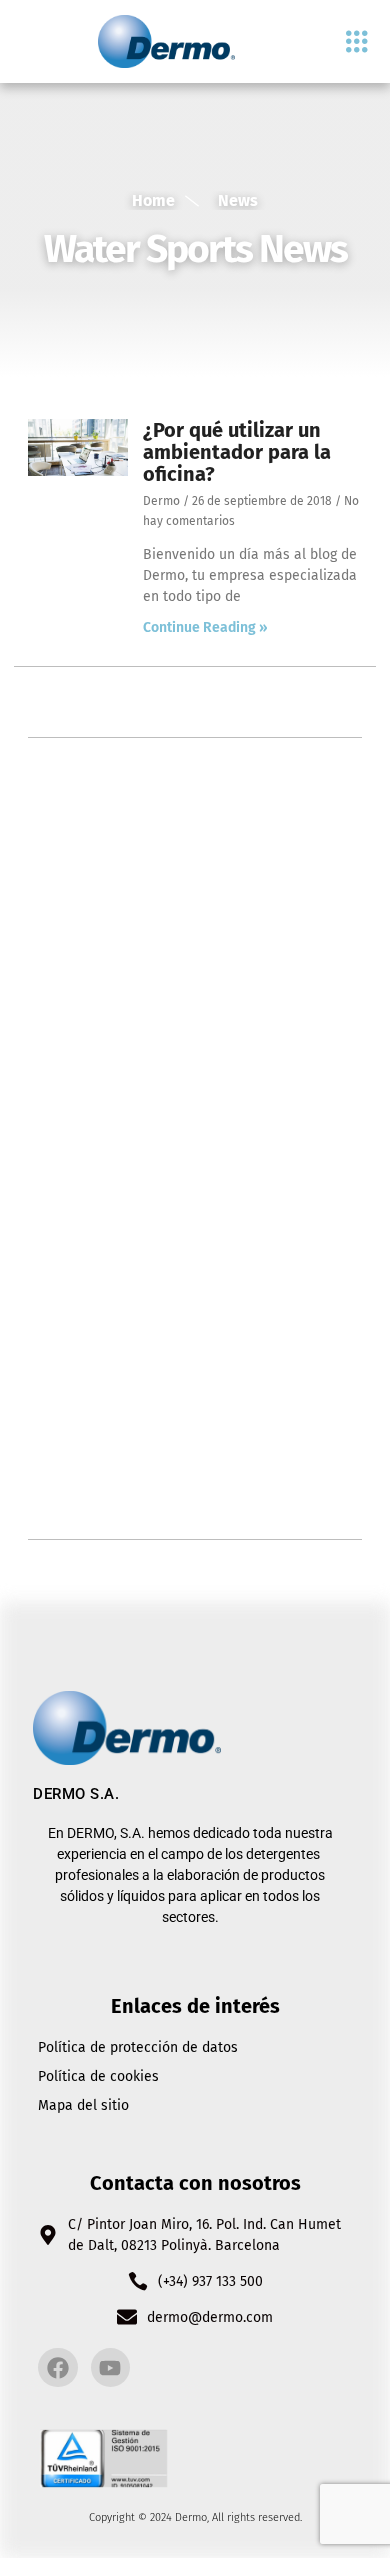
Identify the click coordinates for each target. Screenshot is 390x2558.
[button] (356, 41)
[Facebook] (58, 2368)
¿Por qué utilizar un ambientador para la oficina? (237, 452)
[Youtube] (111, 2368)
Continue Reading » (205, 627)
